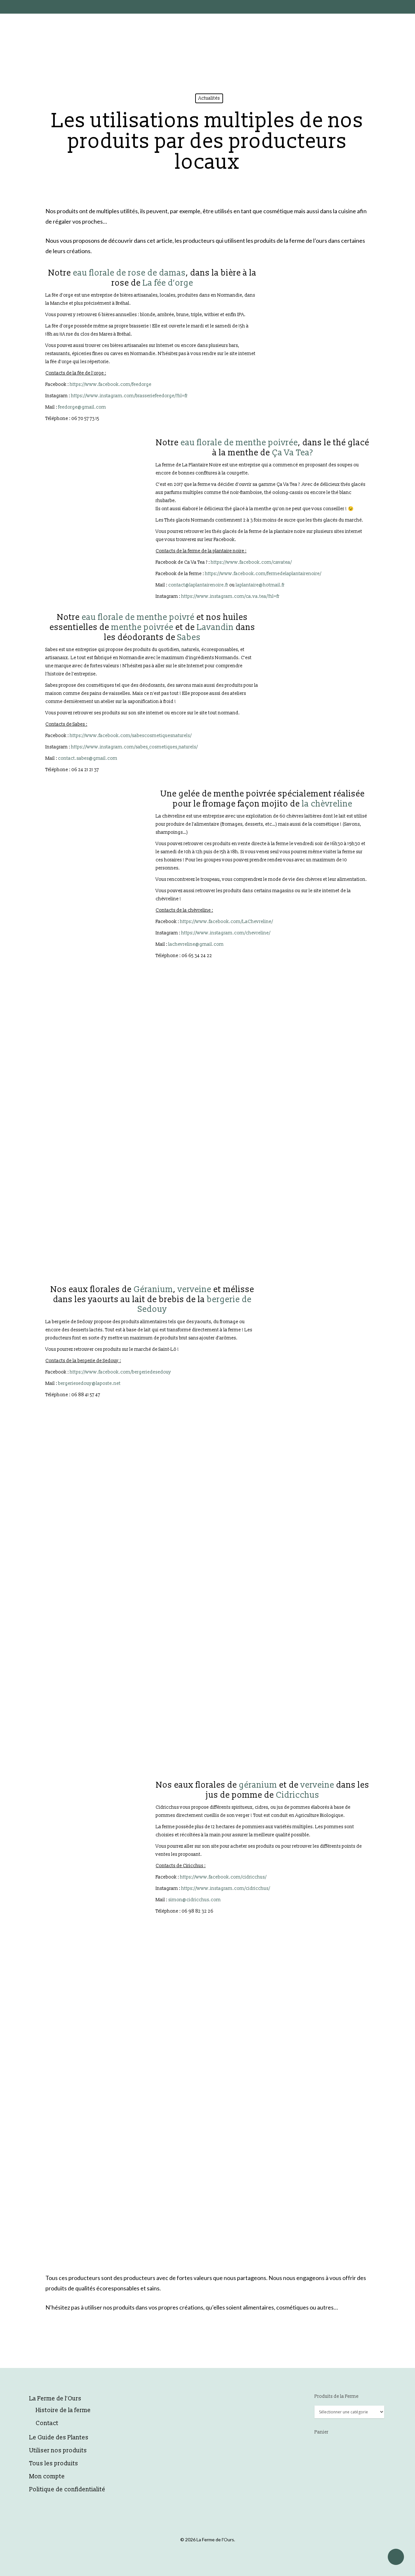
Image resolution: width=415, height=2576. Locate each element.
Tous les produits (54, 2464)
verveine (195, 1289)
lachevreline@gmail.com (196, 944)
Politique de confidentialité (67, 2490)
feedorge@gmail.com (82, 407)
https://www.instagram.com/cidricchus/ (226, 1888)
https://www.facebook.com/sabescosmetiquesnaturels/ (131, 736)
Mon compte (47, 2477)
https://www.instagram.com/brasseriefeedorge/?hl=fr (129, 396)
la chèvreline (327, 804)
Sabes (189, 637)
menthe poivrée (142, 627)
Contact (47, 2423)
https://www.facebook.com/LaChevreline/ (226, 922)
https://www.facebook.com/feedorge (111, 384)
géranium (258, 1785)
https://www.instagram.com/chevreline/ (226, 933)
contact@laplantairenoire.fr (198, 585)
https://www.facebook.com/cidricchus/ (223, 1877)
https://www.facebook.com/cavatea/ (251, 562)
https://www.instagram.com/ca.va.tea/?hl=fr (230, 596)
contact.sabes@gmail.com (88, 758)
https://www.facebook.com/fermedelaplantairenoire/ (263, 574)
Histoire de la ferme (63, 2410)
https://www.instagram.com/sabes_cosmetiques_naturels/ (134, 747)
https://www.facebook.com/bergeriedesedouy (120, 1372)
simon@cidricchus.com (195, 1900)
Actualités (209, 98)
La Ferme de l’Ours (55, 2399)
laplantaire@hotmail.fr (260, 585)
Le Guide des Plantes (59, 2438)
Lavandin (215, 627)
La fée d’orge (168, 283)
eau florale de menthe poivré (139, 617)
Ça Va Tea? (293, 453)
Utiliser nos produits (58, 2451)
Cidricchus (298, 1795)
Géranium (153, 1289)
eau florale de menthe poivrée (239, 443)
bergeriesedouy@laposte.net (89, 1383)
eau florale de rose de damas (129, 273)
